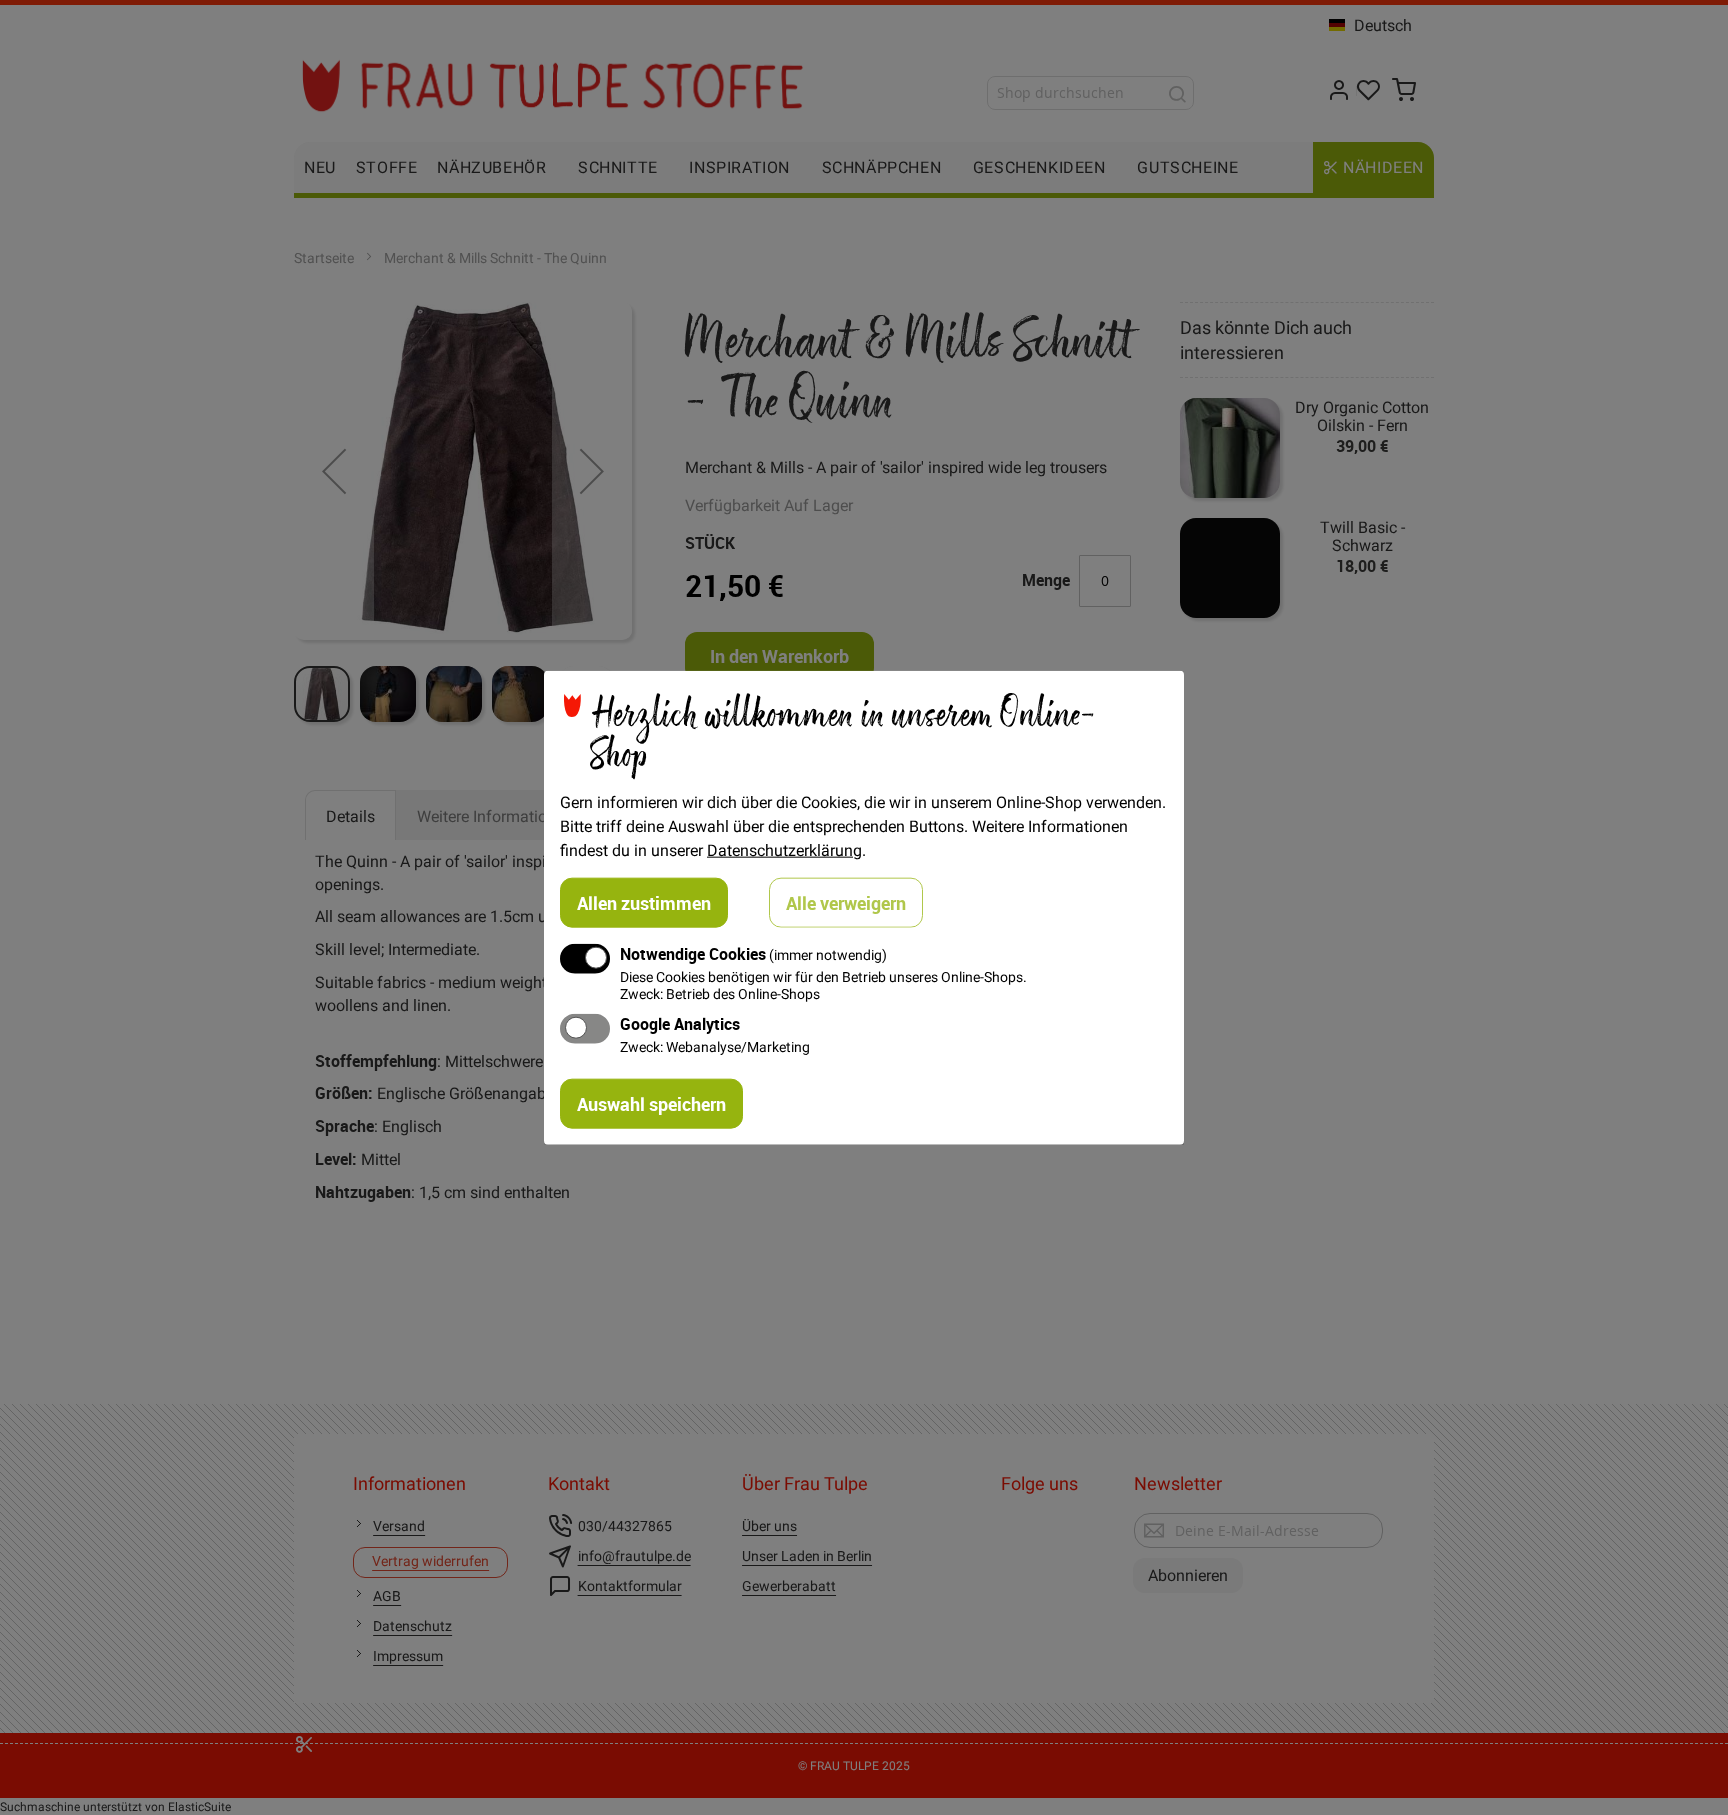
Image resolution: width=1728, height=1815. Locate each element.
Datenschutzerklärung (784, 849)
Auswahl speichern (651, 1104)
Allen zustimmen (644, 902)
